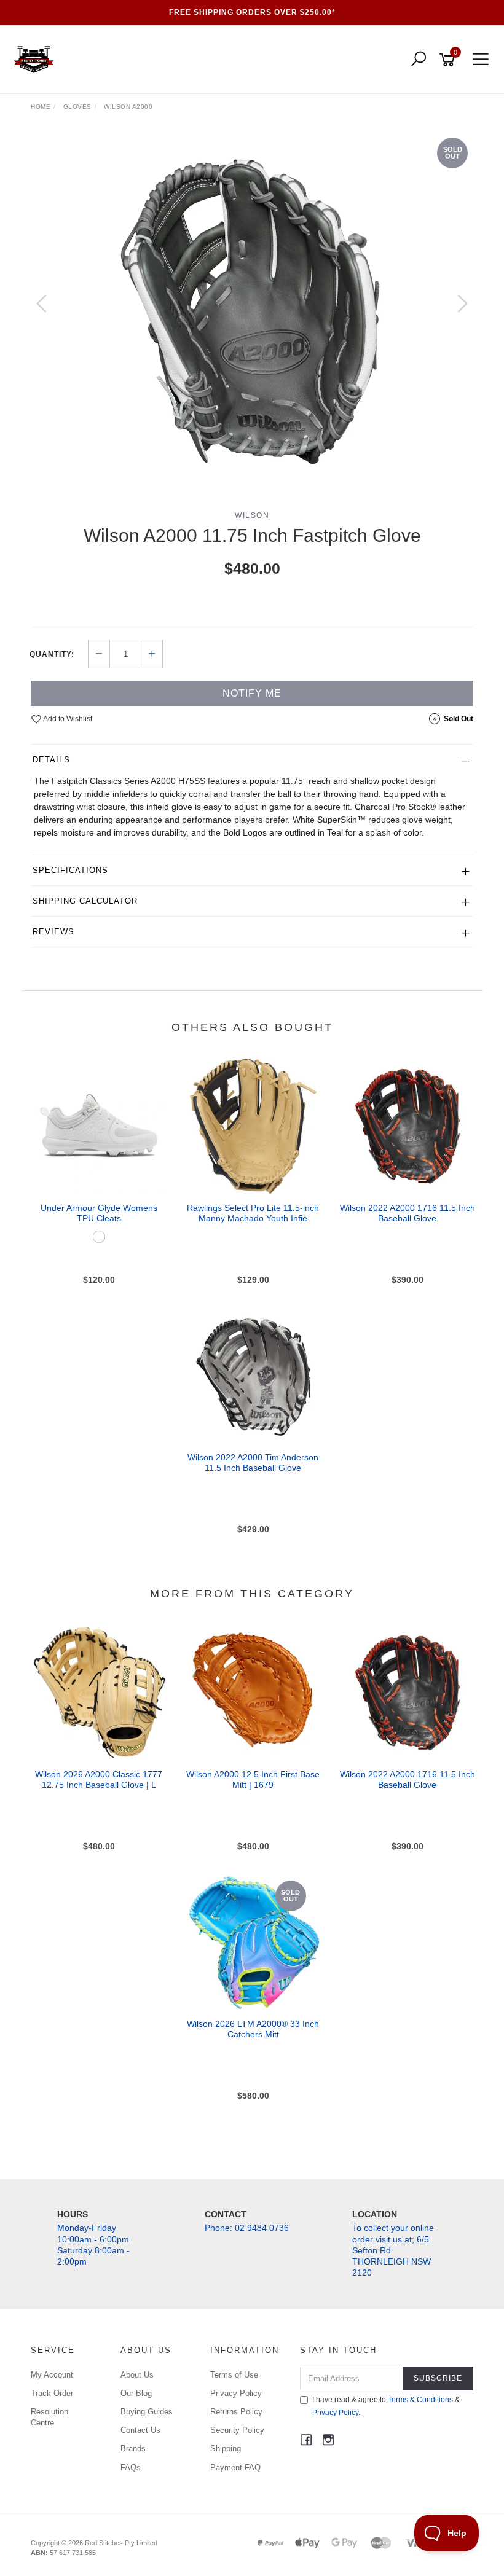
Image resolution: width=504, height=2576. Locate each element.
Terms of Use (234, 2375)
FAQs (131, 2468)
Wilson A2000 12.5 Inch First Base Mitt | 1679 (253, 1779)
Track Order (52, 2393)
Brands (133, 2449)
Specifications (70, 870)
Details (51, 760)
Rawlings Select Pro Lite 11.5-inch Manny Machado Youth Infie (253, 1213)
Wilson (252, 515)
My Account (52, 2375)
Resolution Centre (49, 2417)
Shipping (226, 2449)
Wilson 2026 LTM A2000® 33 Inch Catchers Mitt (253, 2029)
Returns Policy (236, 2412)
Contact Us (140, 2430)
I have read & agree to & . (386, 2406)
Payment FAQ (235, 2468)
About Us (137, 2375)
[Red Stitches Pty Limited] (37, 59)
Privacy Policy (236, 2393)
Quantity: (52, 654)
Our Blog (136, 2393)
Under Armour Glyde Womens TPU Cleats (99, 1213)
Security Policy (237, 2430)
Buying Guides (147, 2412)
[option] (252, 316)
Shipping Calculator (85, 901)
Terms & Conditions (420, 2400)
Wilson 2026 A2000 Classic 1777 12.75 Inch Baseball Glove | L (99, 1779)
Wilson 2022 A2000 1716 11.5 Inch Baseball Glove (408, 1213)
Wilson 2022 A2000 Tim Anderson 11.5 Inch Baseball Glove (253, 1462)
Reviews (53, 932)
